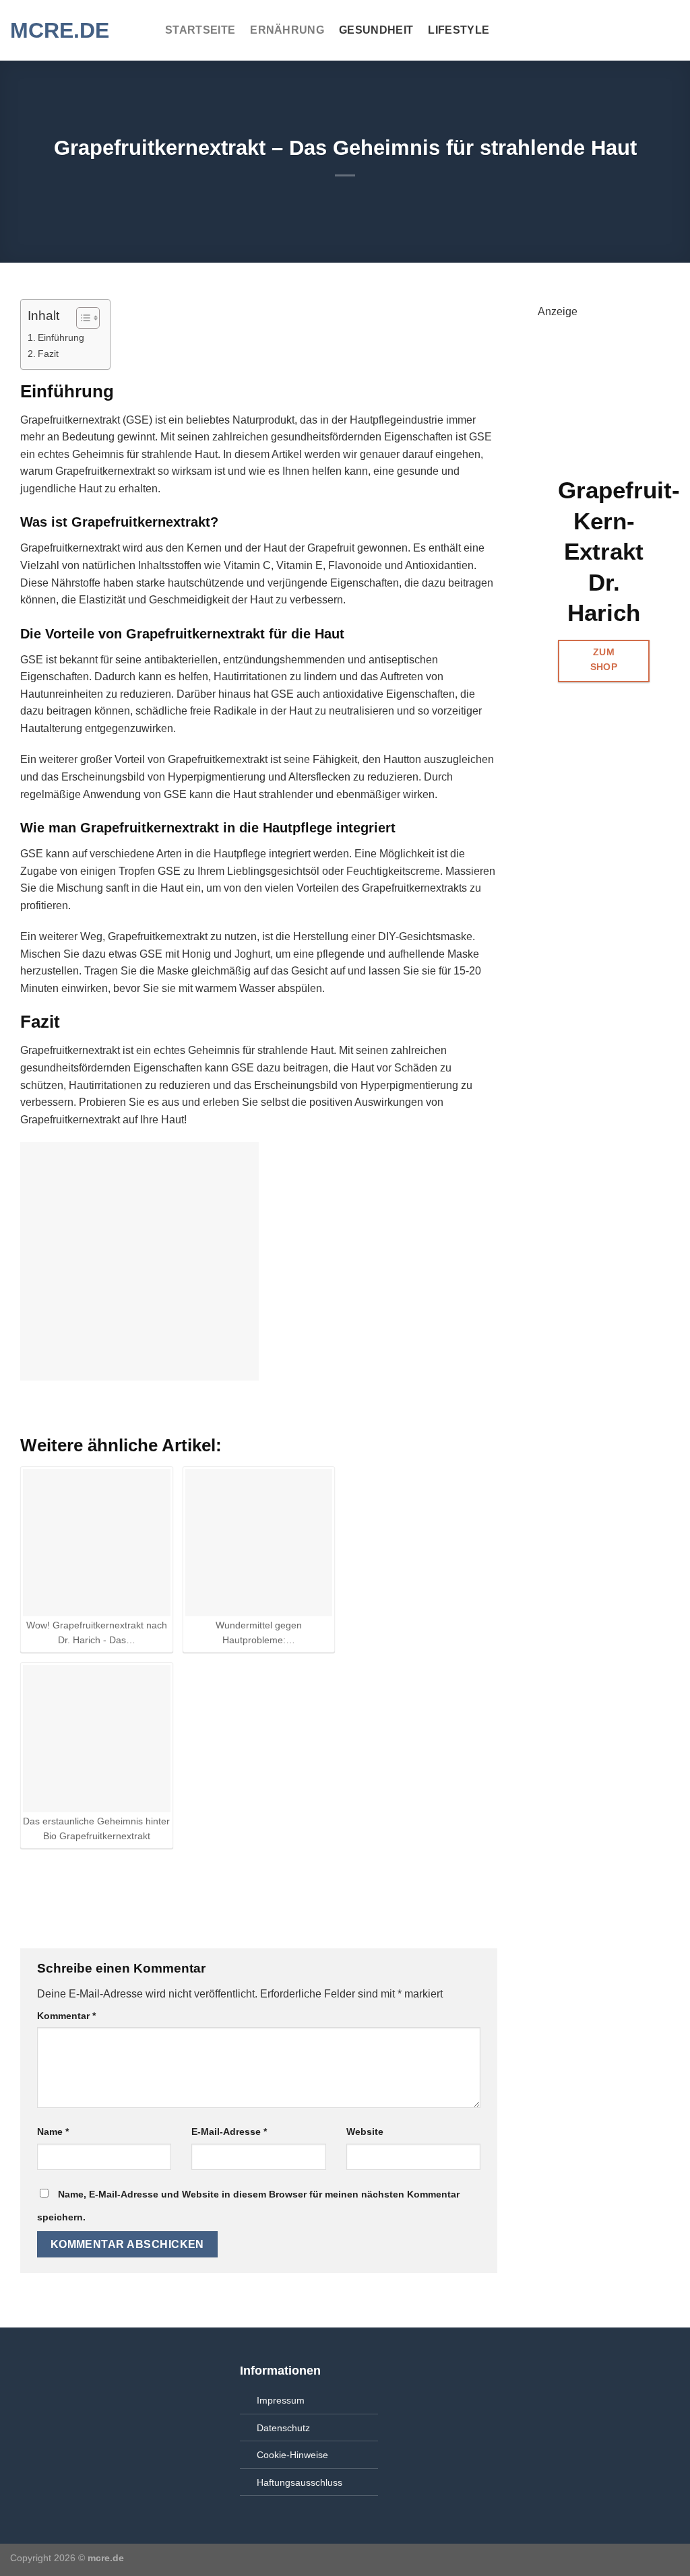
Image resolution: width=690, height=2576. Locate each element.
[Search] (673, 30)
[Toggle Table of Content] (81, 318)
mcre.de (60, 30)
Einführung (61, 337)
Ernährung (287, 30)
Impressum (281, 2400)
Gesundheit (376, 30)
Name (53, 2132)
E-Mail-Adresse (229, 2132)
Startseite (200, 30)
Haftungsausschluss (300, 2482)
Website (365, 2132)
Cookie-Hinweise (292, 2455)
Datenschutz (283, 2428)
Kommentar (66, 2016)
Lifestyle (459, 30)
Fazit (48, 354)
